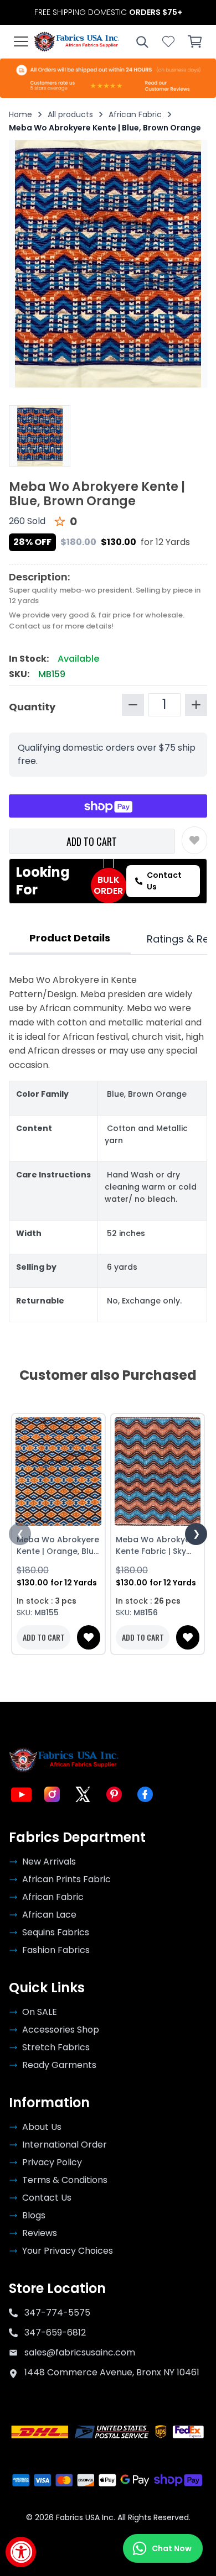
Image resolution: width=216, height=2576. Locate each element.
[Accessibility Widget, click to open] (21, 2552)
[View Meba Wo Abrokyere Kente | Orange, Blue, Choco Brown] (58, 1472)
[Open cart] (195, 41)
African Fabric (135, 114)
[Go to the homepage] (77, 41)
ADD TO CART (92, 841)
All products (70, 114)
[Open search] (142, 41)
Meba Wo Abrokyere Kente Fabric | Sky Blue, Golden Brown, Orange (157, 1546)
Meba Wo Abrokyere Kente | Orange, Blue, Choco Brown (58, 1546)
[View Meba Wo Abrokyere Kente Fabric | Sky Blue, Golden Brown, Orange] (158, 1472)
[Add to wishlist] (194, 840)
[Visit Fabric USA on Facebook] (145, 1794)
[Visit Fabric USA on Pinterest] (114, 1794)
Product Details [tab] (70, 938)
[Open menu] (21, 41)
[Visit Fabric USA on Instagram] (52, 1794)
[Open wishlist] (168, 41)
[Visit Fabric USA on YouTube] (21, 1794)
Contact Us (164, 881)
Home (20, 114)
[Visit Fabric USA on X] (83, 1794)
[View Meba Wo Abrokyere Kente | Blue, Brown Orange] (40, 436)
